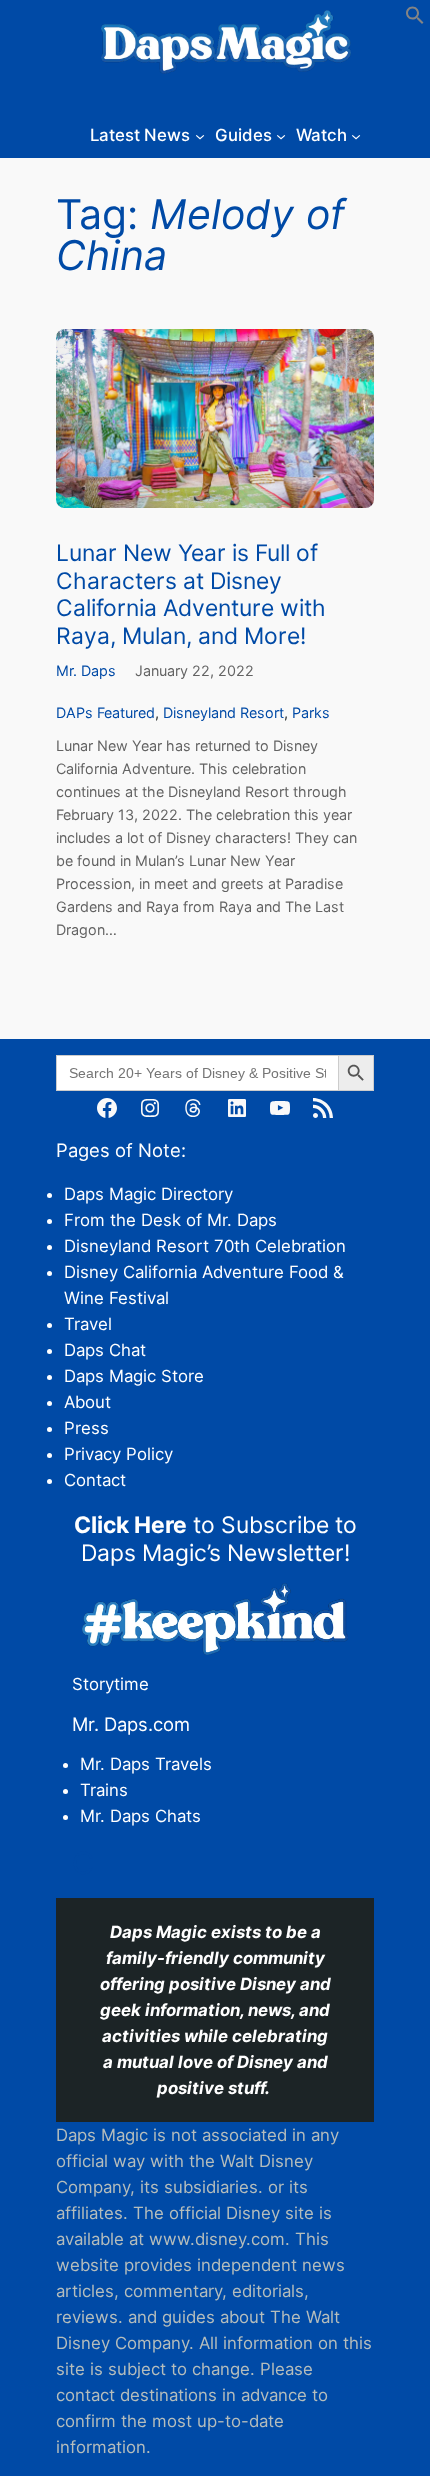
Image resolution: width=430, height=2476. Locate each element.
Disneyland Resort (223, 712)
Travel (88, 1324)
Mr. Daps (86, 670)
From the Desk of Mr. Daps (170, 1220)
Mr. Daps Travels (146, 1764)
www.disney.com (217, 2239)
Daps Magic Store (134, 1376)
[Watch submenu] (356, 135)
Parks (311, 712)
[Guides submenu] (281, 135)
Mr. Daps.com (131, 1724)
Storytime (110, 1684)
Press (86, 1428)
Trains (104, 1790)
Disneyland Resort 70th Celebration (205, 1246)
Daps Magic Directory (148, 1194)
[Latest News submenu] (200, 135)
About (87, 1402)
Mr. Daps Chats (140, 1816)
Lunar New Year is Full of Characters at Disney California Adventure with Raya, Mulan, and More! (191, 594)
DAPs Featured (105, 712)
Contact (95, 1480)
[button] (415, 19)
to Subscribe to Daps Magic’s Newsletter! (215, 1538)
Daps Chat (105, 1350)
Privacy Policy (118, 1454)
